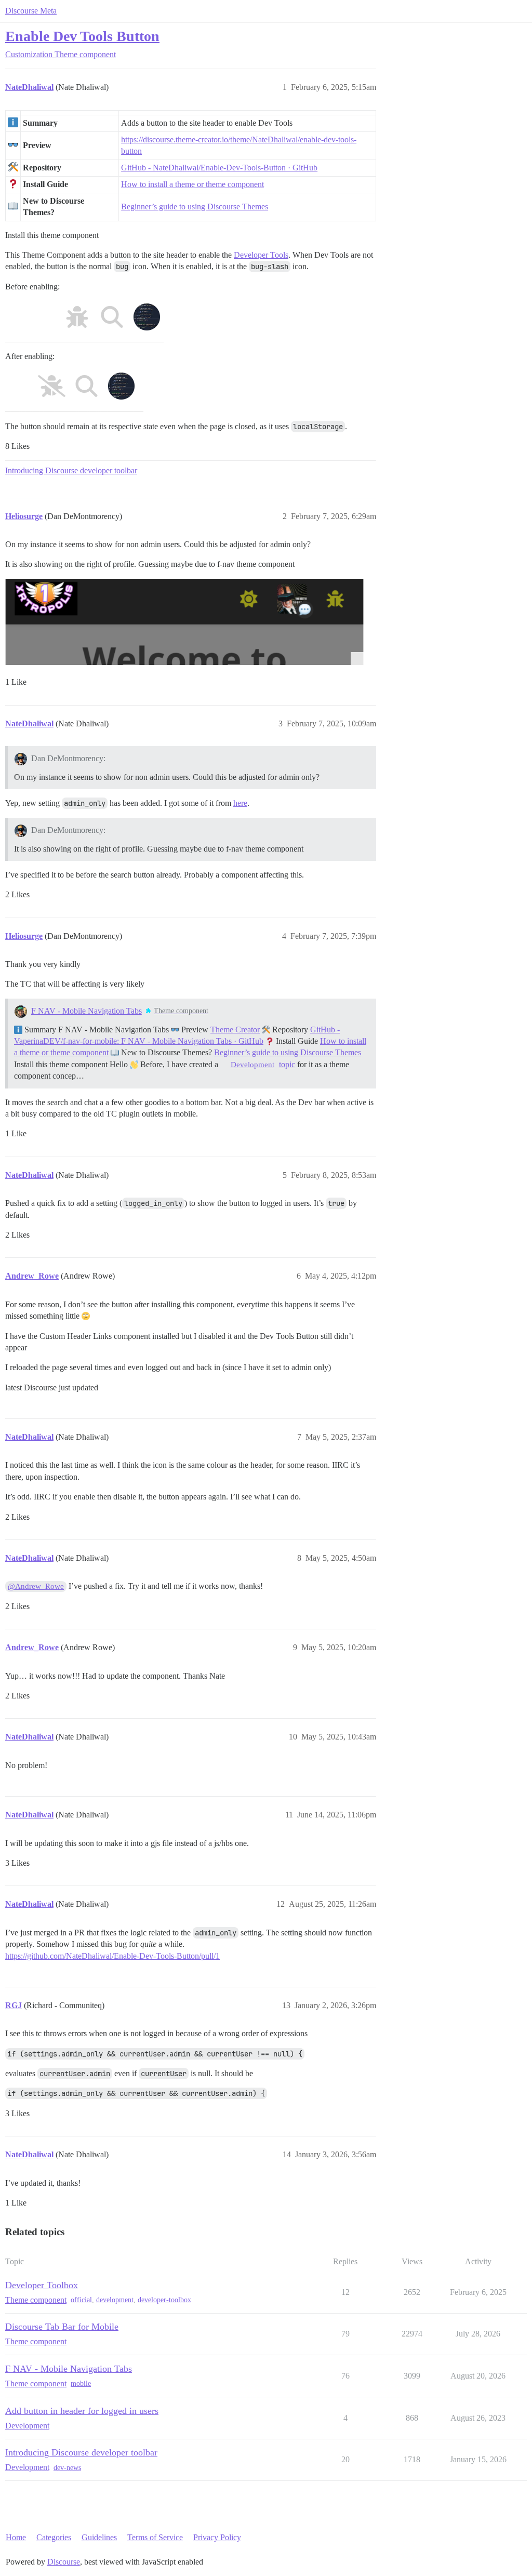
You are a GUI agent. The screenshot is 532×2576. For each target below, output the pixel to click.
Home (16, 2537)
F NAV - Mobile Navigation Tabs (87, 1011)
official (81, 2300)
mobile (81, 2384)
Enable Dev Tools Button (82, 36)
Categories (54, 2537)
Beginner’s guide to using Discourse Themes (195, 207)
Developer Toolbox (42, 2285)
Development (252, 1065)
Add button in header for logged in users (82, 2411)
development (115, 2300)
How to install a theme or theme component (192, 184)
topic (287, 1064)
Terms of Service (155, 2537)
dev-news (67, 2468)
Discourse (64, 2562)
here (240, 803)
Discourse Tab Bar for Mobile (62, 2327)
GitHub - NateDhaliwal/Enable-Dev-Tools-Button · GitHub (219, 168)
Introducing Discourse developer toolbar (71, 470)
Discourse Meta (31, 11)
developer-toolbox (164, 2300)
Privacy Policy (217, 2537)
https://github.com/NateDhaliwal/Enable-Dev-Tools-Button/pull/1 (112, 1956)
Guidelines (99, 2537)
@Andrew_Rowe (36, 1586)
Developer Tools (261, 255)
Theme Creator (235, 1030)
